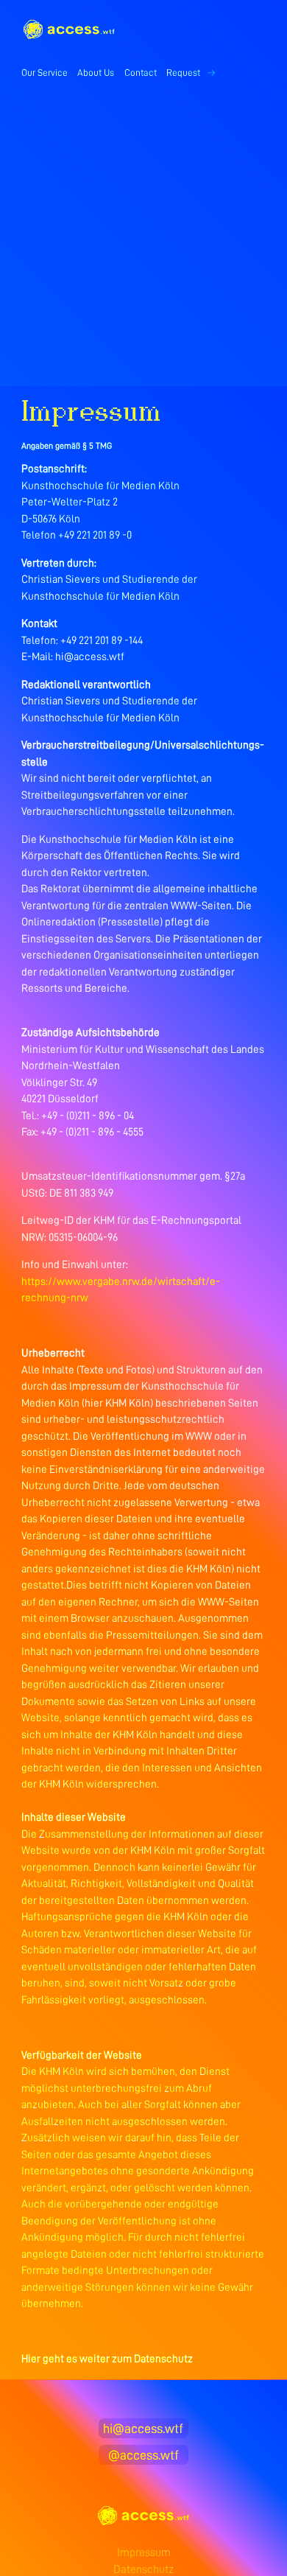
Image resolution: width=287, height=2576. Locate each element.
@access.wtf (143, 2455)
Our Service (45, 73)
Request (191, 73)
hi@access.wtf (143, 2429)
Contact (141, 73)
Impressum (144, 2552)
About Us (96, 73)
